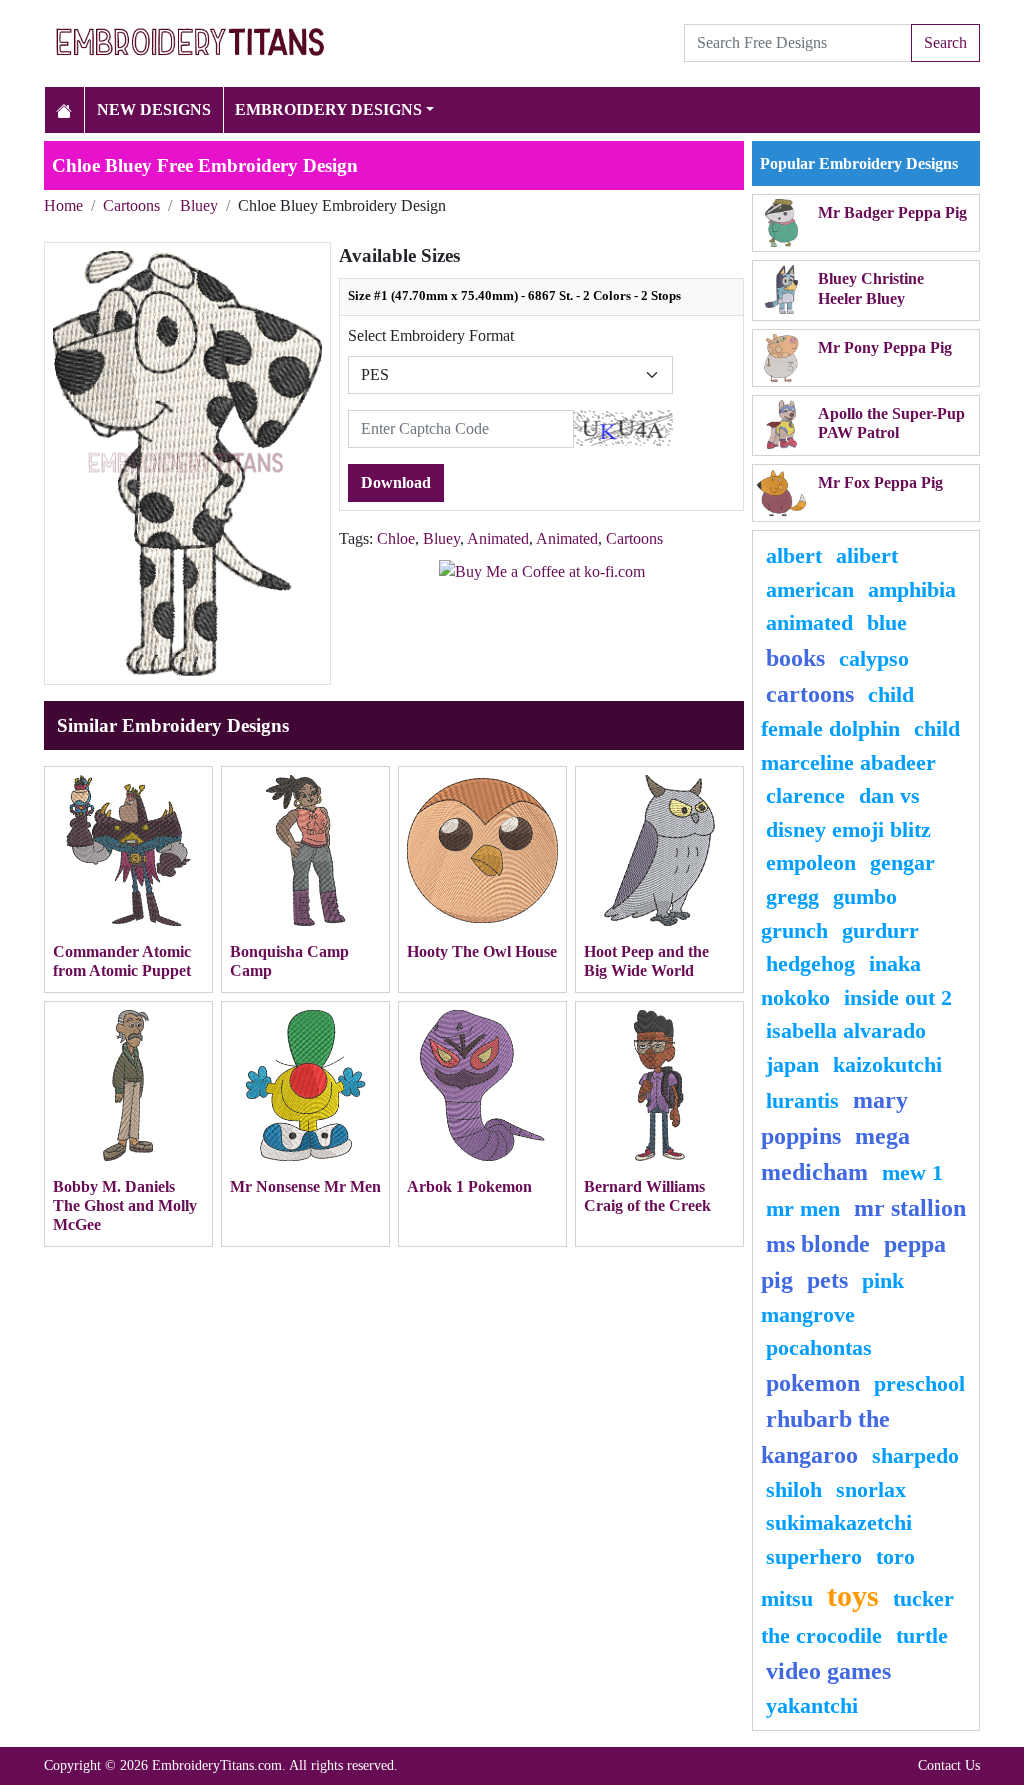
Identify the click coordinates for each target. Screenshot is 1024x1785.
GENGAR (902, 862)
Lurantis (802, 1100)
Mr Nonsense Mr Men (305, 1186)
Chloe (396, 538)
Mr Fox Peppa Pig (880, 482)
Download (396, 482)
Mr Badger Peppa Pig (892, 212)
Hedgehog (810, 963)
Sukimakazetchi (839, 1522)
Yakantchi (812, 1705)
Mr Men (803, 1208)
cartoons (810, 694)
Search (945, 42)
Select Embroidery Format (431, 335)
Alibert (867, 555)
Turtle (922, 1635)
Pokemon (813, 1383)
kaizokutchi (887, 1064)
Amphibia (912, 589)
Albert (794, 555)
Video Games (828, 1671)
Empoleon (811, 862)
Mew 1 (912, 1172)
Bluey (199, 205)
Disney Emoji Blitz (848, 829)
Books (795, 658)
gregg (792, 896)
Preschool (919, 1383)
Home (63, 205)
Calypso (874, 658)
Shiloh (794, 1489)
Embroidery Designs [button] (328, 109)
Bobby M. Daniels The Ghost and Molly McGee (125, 1205)
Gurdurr (880, 930)
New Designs (154, 109)
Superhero (814, 1556)
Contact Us (949, 1765)
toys (853, 1596)
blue (887, 622)
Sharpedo (915, 1455)
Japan (792, 1064)
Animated (498, 538)
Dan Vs (889, 795)
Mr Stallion (910, 1208)
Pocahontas (819, 1347)
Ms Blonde (818, 1244)
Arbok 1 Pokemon (469, 1186)
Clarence (805, 795)
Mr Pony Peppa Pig (885, 347)
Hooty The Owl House (482, 951)
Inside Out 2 (898, 997)
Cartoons (131, 205)
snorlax (871, 1489)
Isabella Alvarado (846, 1030)
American (810, 589)
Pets (827, 1280)
